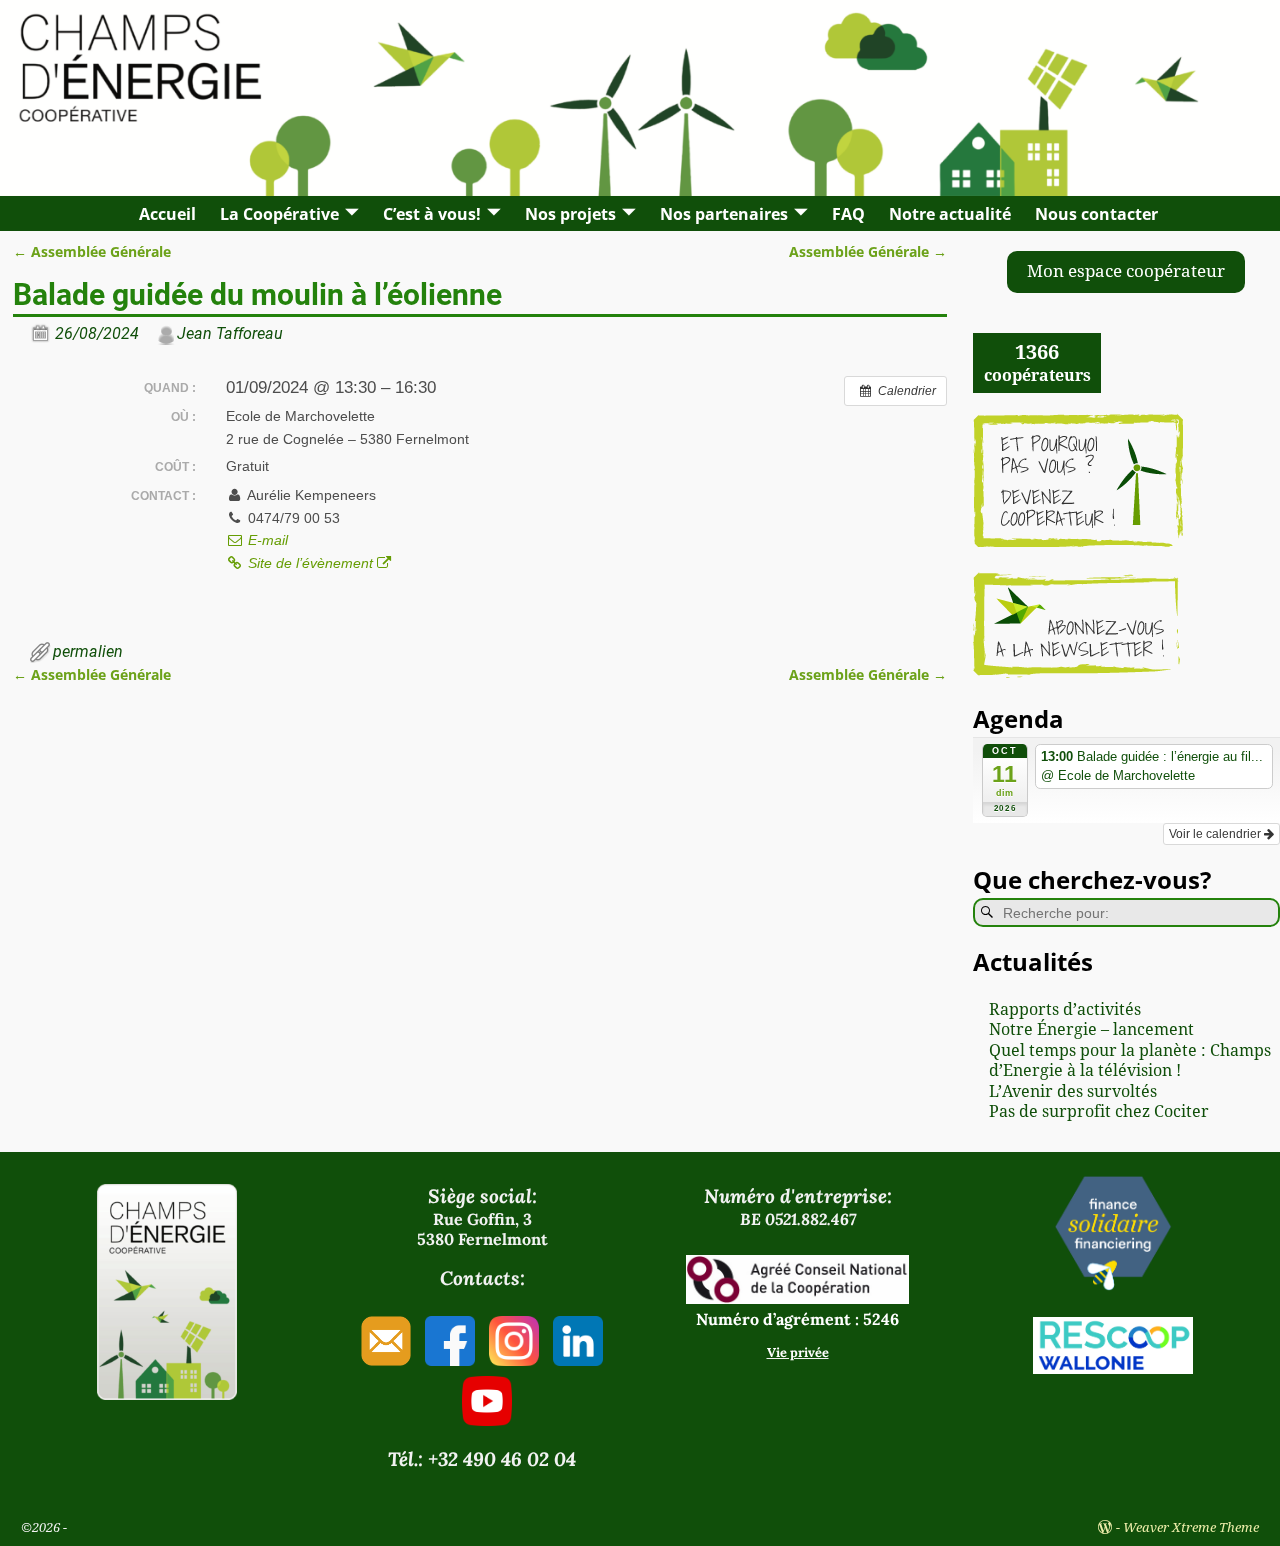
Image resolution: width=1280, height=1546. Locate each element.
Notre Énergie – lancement (1091, 1029)
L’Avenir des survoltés (1073, 1091)
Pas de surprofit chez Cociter (1099, 1111)
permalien (88, 651)
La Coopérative (279, 214)
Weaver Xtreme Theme (1191, 1527)
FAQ (848, 214)
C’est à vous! (432, 214)
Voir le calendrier (1216, 834)
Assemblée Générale (92, 251)
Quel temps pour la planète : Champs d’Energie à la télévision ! (1130, 1060)
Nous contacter (1096, 214)
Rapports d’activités (1065, 1009)
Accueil (167, 214)
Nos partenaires (724, 214)
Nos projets (570, 214)
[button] (1126, 272)
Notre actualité (950, 214)
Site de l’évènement (310, 563)
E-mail (266, 540)
